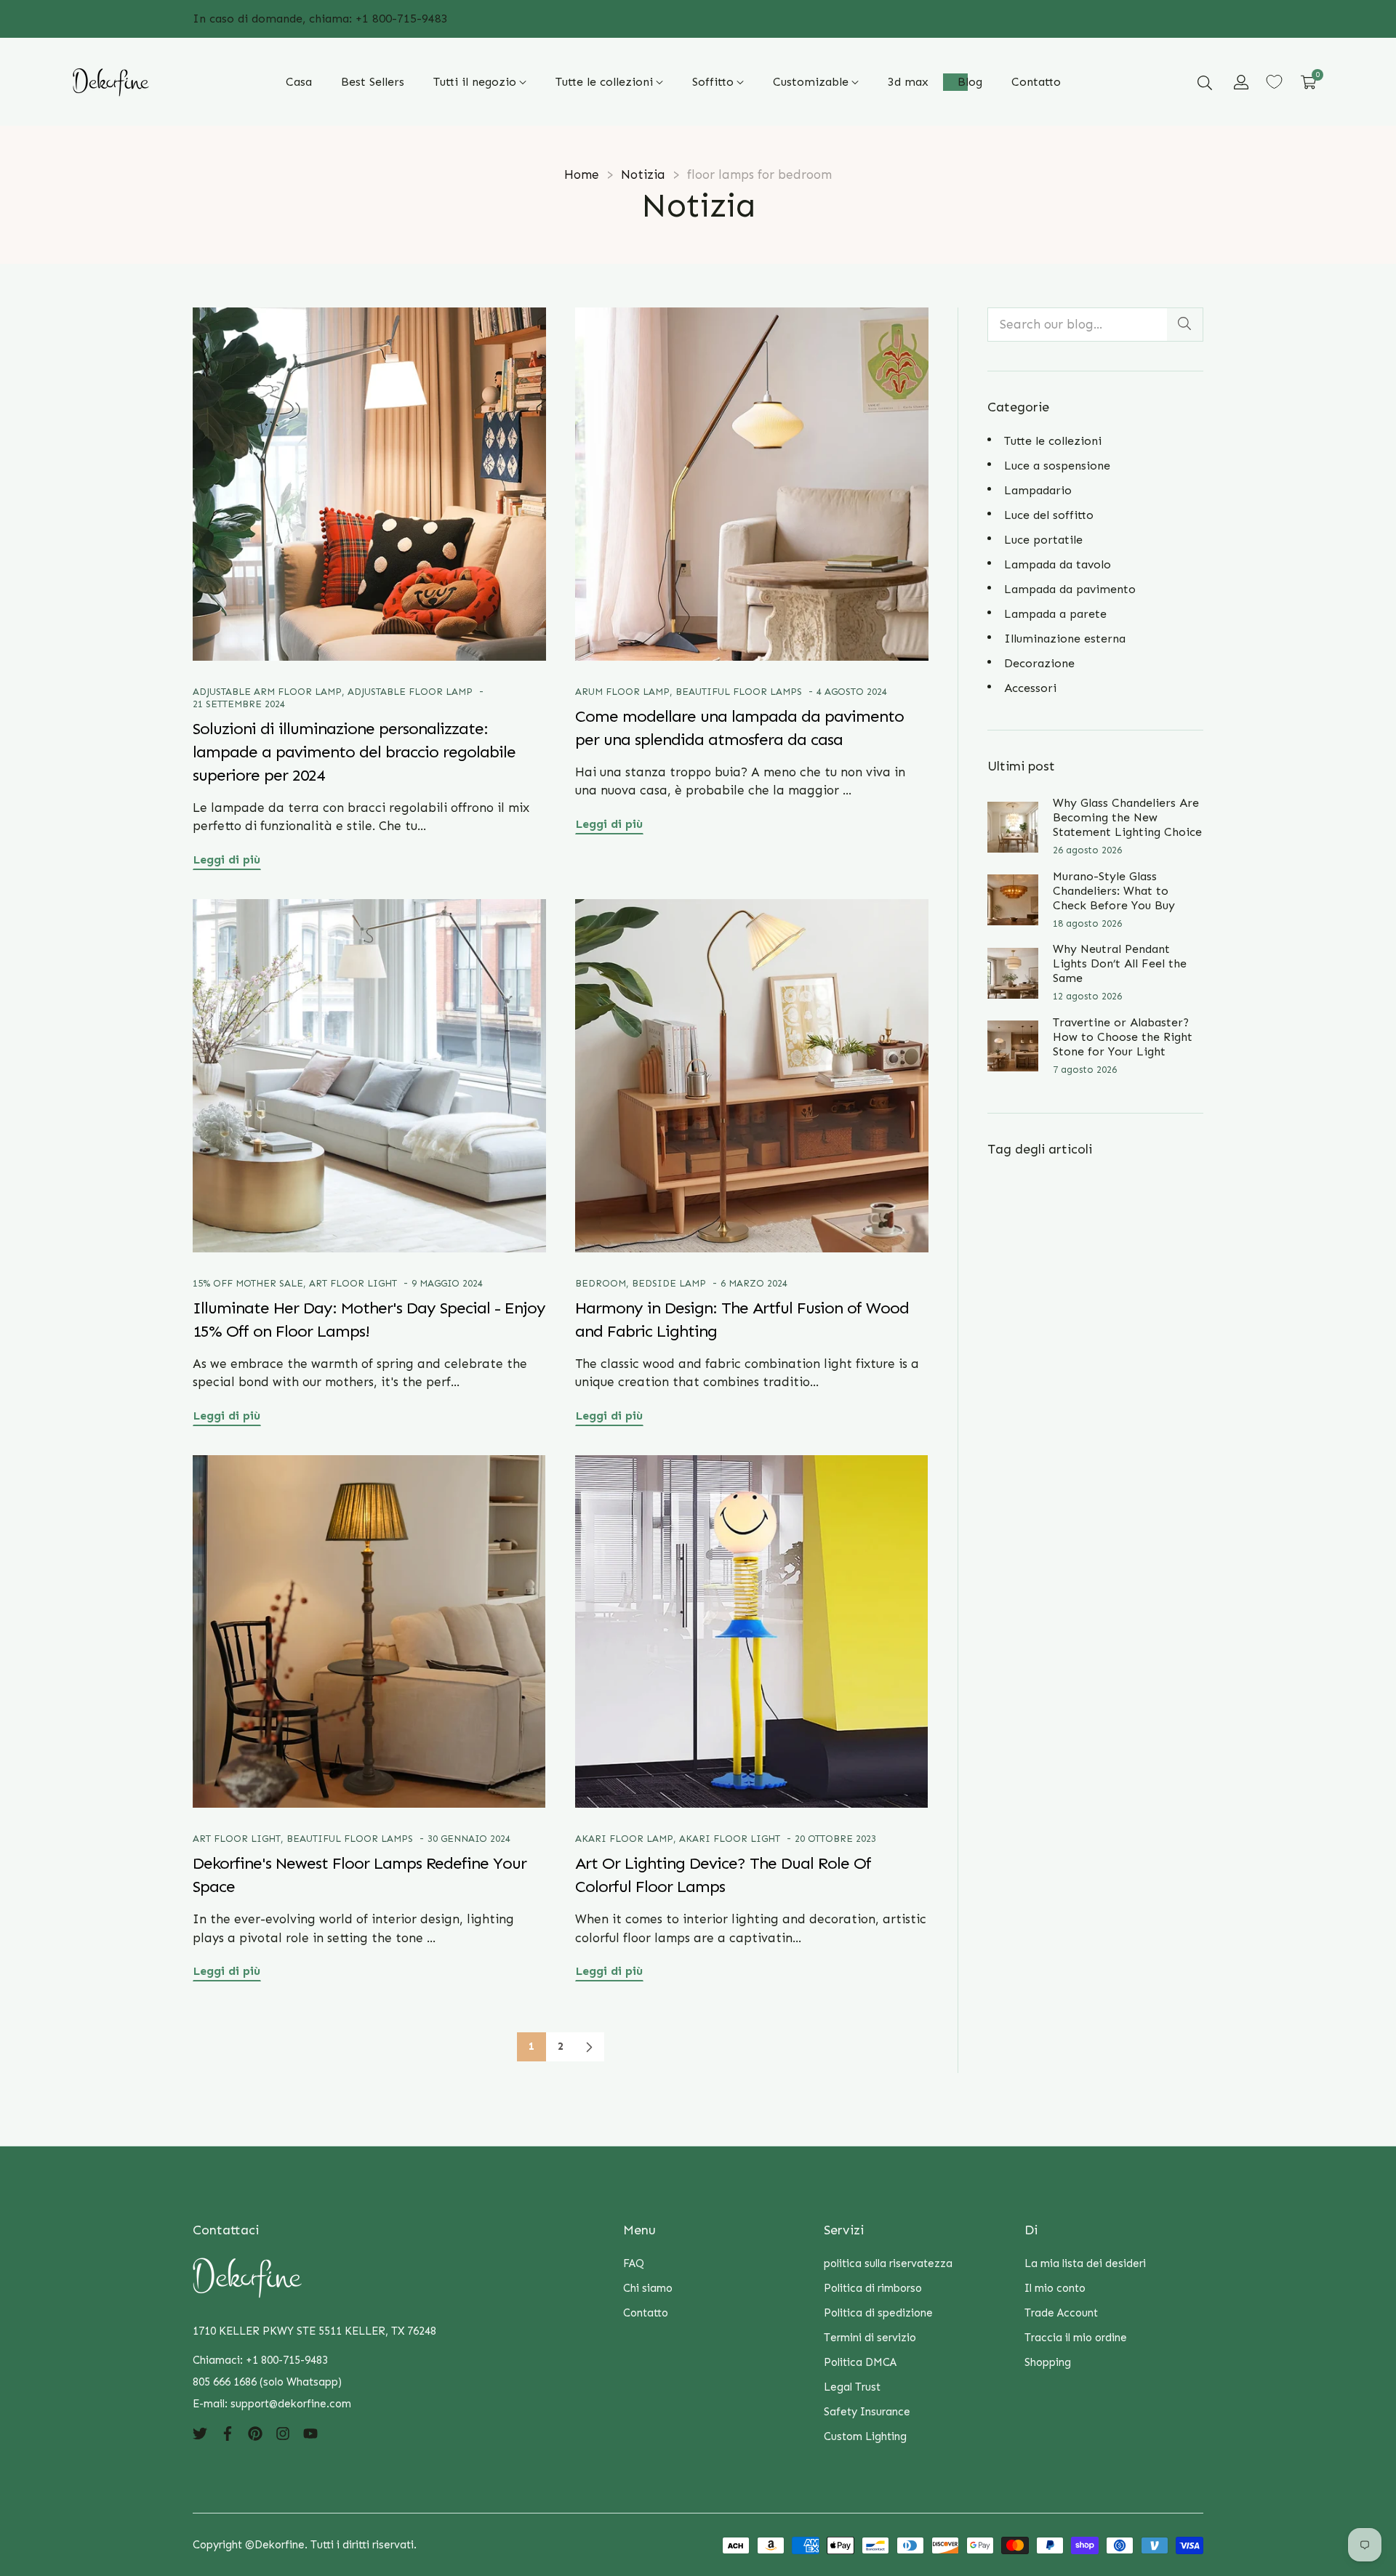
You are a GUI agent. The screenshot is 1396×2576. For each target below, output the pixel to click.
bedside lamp (669, 1283)
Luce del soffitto (1049, 515)
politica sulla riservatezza (888, 2263)
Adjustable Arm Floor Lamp (267, 692)
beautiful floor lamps (739, 692)
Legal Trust (852, 2387)
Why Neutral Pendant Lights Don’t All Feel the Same (1120, 963)
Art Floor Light (353, 1283)
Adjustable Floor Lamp (410, 692)
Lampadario (1038, 490)
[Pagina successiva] (590, 2047)
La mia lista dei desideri (1085, 2263)
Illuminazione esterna (1065, 639)
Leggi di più (227, 860)
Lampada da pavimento (1070, 589)
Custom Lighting (865, 2436)
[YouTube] (310, 2433)
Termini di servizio (870, 2338)
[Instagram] (283, 2433)
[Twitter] (200, 2433)
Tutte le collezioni (1053, 441)
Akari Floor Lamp (624, 1839)
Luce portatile (1043, 540)
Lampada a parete (1055, 614)
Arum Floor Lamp (622, 692)
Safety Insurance (867, 2412)
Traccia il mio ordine (1076, 2338)
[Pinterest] (255, 2433)
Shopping (1048, 2362)
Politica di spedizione (878, 2313)
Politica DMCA (860, 2362)
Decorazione (1039, 663)
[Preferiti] (1274, 82)
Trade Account (1061, 2313)
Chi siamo (648, 2288)
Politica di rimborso (873, 2288)
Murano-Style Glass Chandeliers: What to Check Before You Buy (1114, 891)
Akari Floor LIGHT (730, 1839)
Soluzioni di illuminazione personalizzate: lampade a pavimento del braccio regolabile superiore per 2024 (354, 752)
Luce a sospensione (1057, 466)
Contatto (646, 2313)
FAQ (634, 2263)
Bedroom (601, 1283)
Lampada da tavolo (1058, 564)
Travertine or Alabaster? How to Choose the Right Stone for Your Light (1123, 1037)
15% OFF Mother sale (248, 1283)
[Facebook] (228, 2433)
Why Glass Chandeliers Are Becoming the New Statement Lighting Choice (1127, 817)
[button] (1205, 82)
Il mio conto (1055, 2288)
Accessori (1030, 688)
